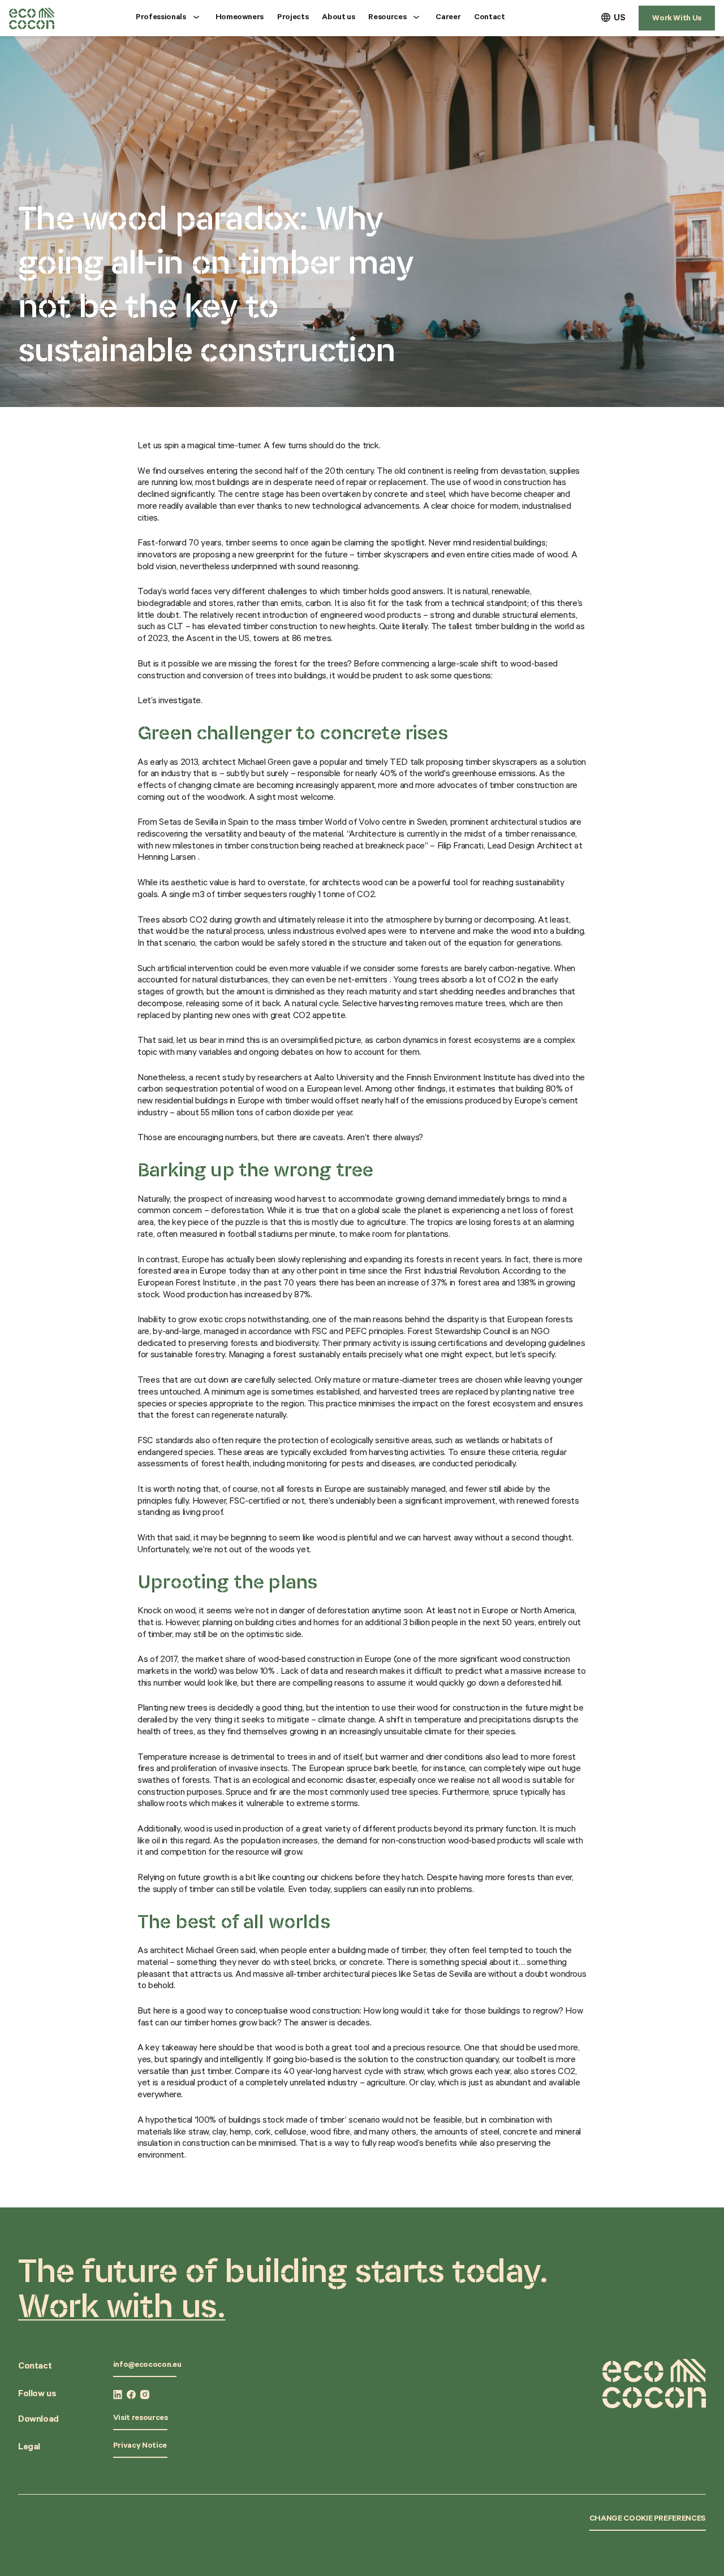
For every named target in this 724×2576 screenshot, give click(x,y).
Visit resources (141, 2419)
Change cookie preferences (648, 2519)
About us (338, 18)
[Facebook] (131, 2395)
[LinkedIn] (118, 2395)
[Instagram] (145, 2395)
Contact (490, 18)
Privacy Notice (140, 2447)
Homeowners (240, 18)
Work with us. (122, 2305)
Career (448, 18)
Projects (293, 18)
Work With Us (677, 19)
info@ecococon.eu (147, 2366)
